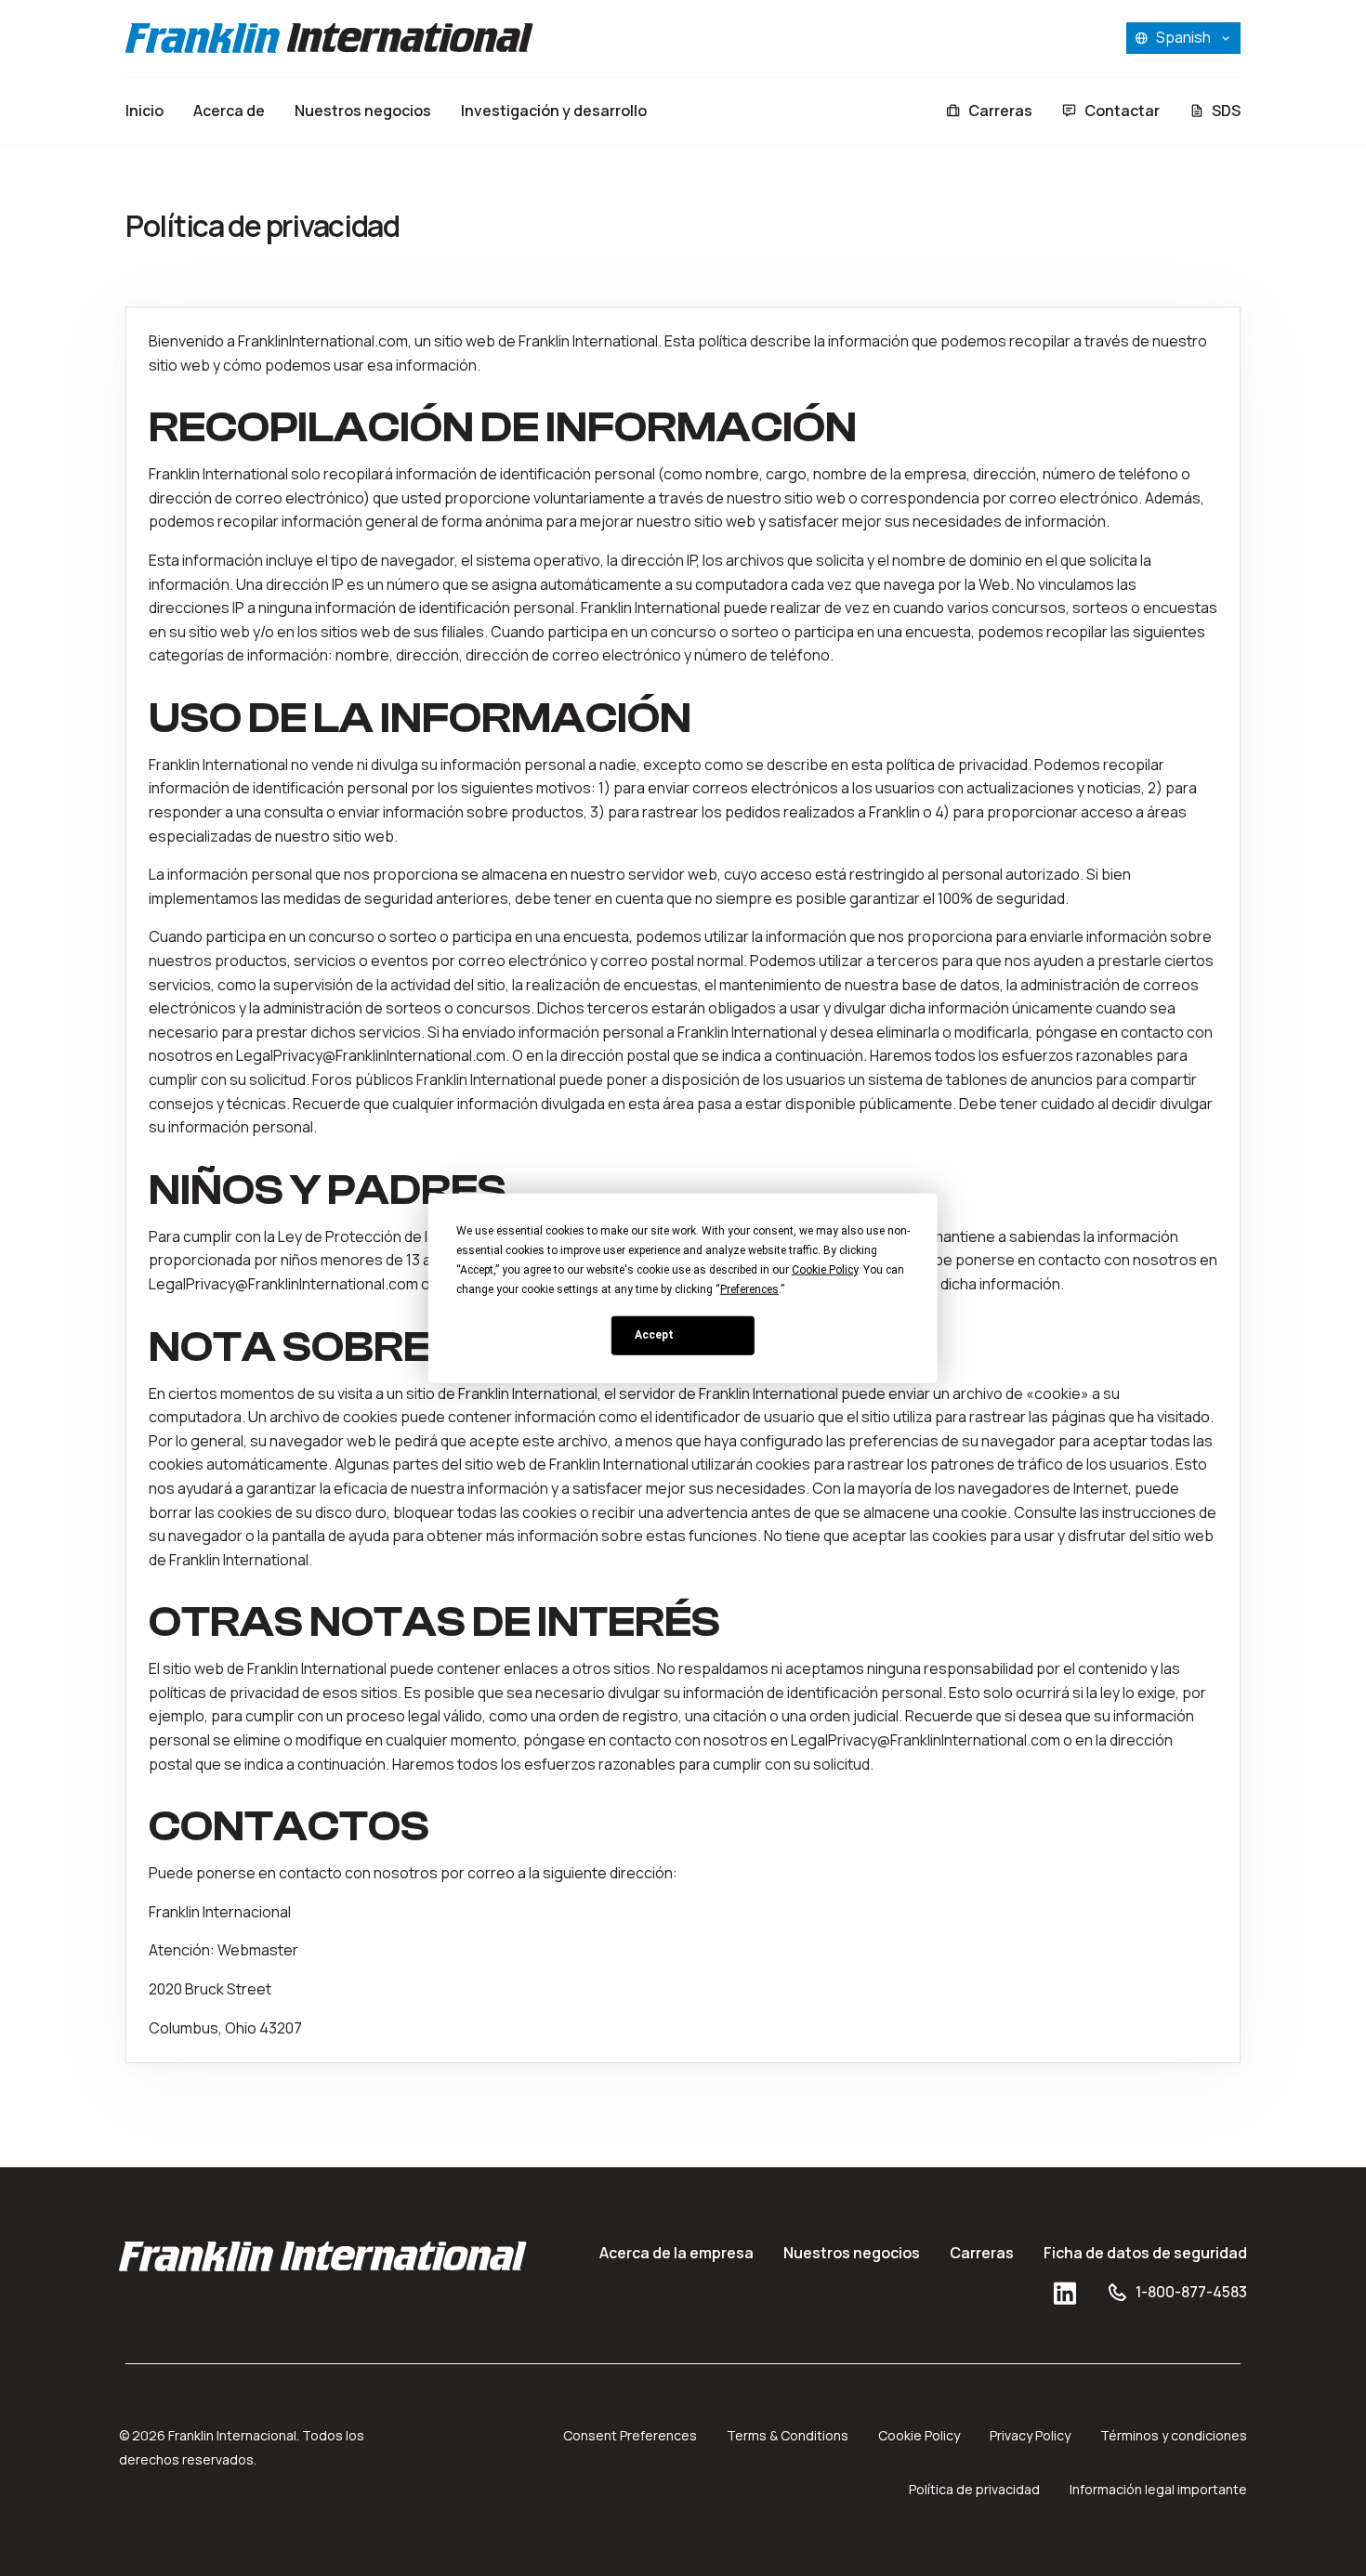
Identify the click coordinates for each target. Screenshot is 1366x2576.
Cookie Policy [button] (825, 1269)
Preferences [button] (749, 1288)
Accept (654, 1335)
